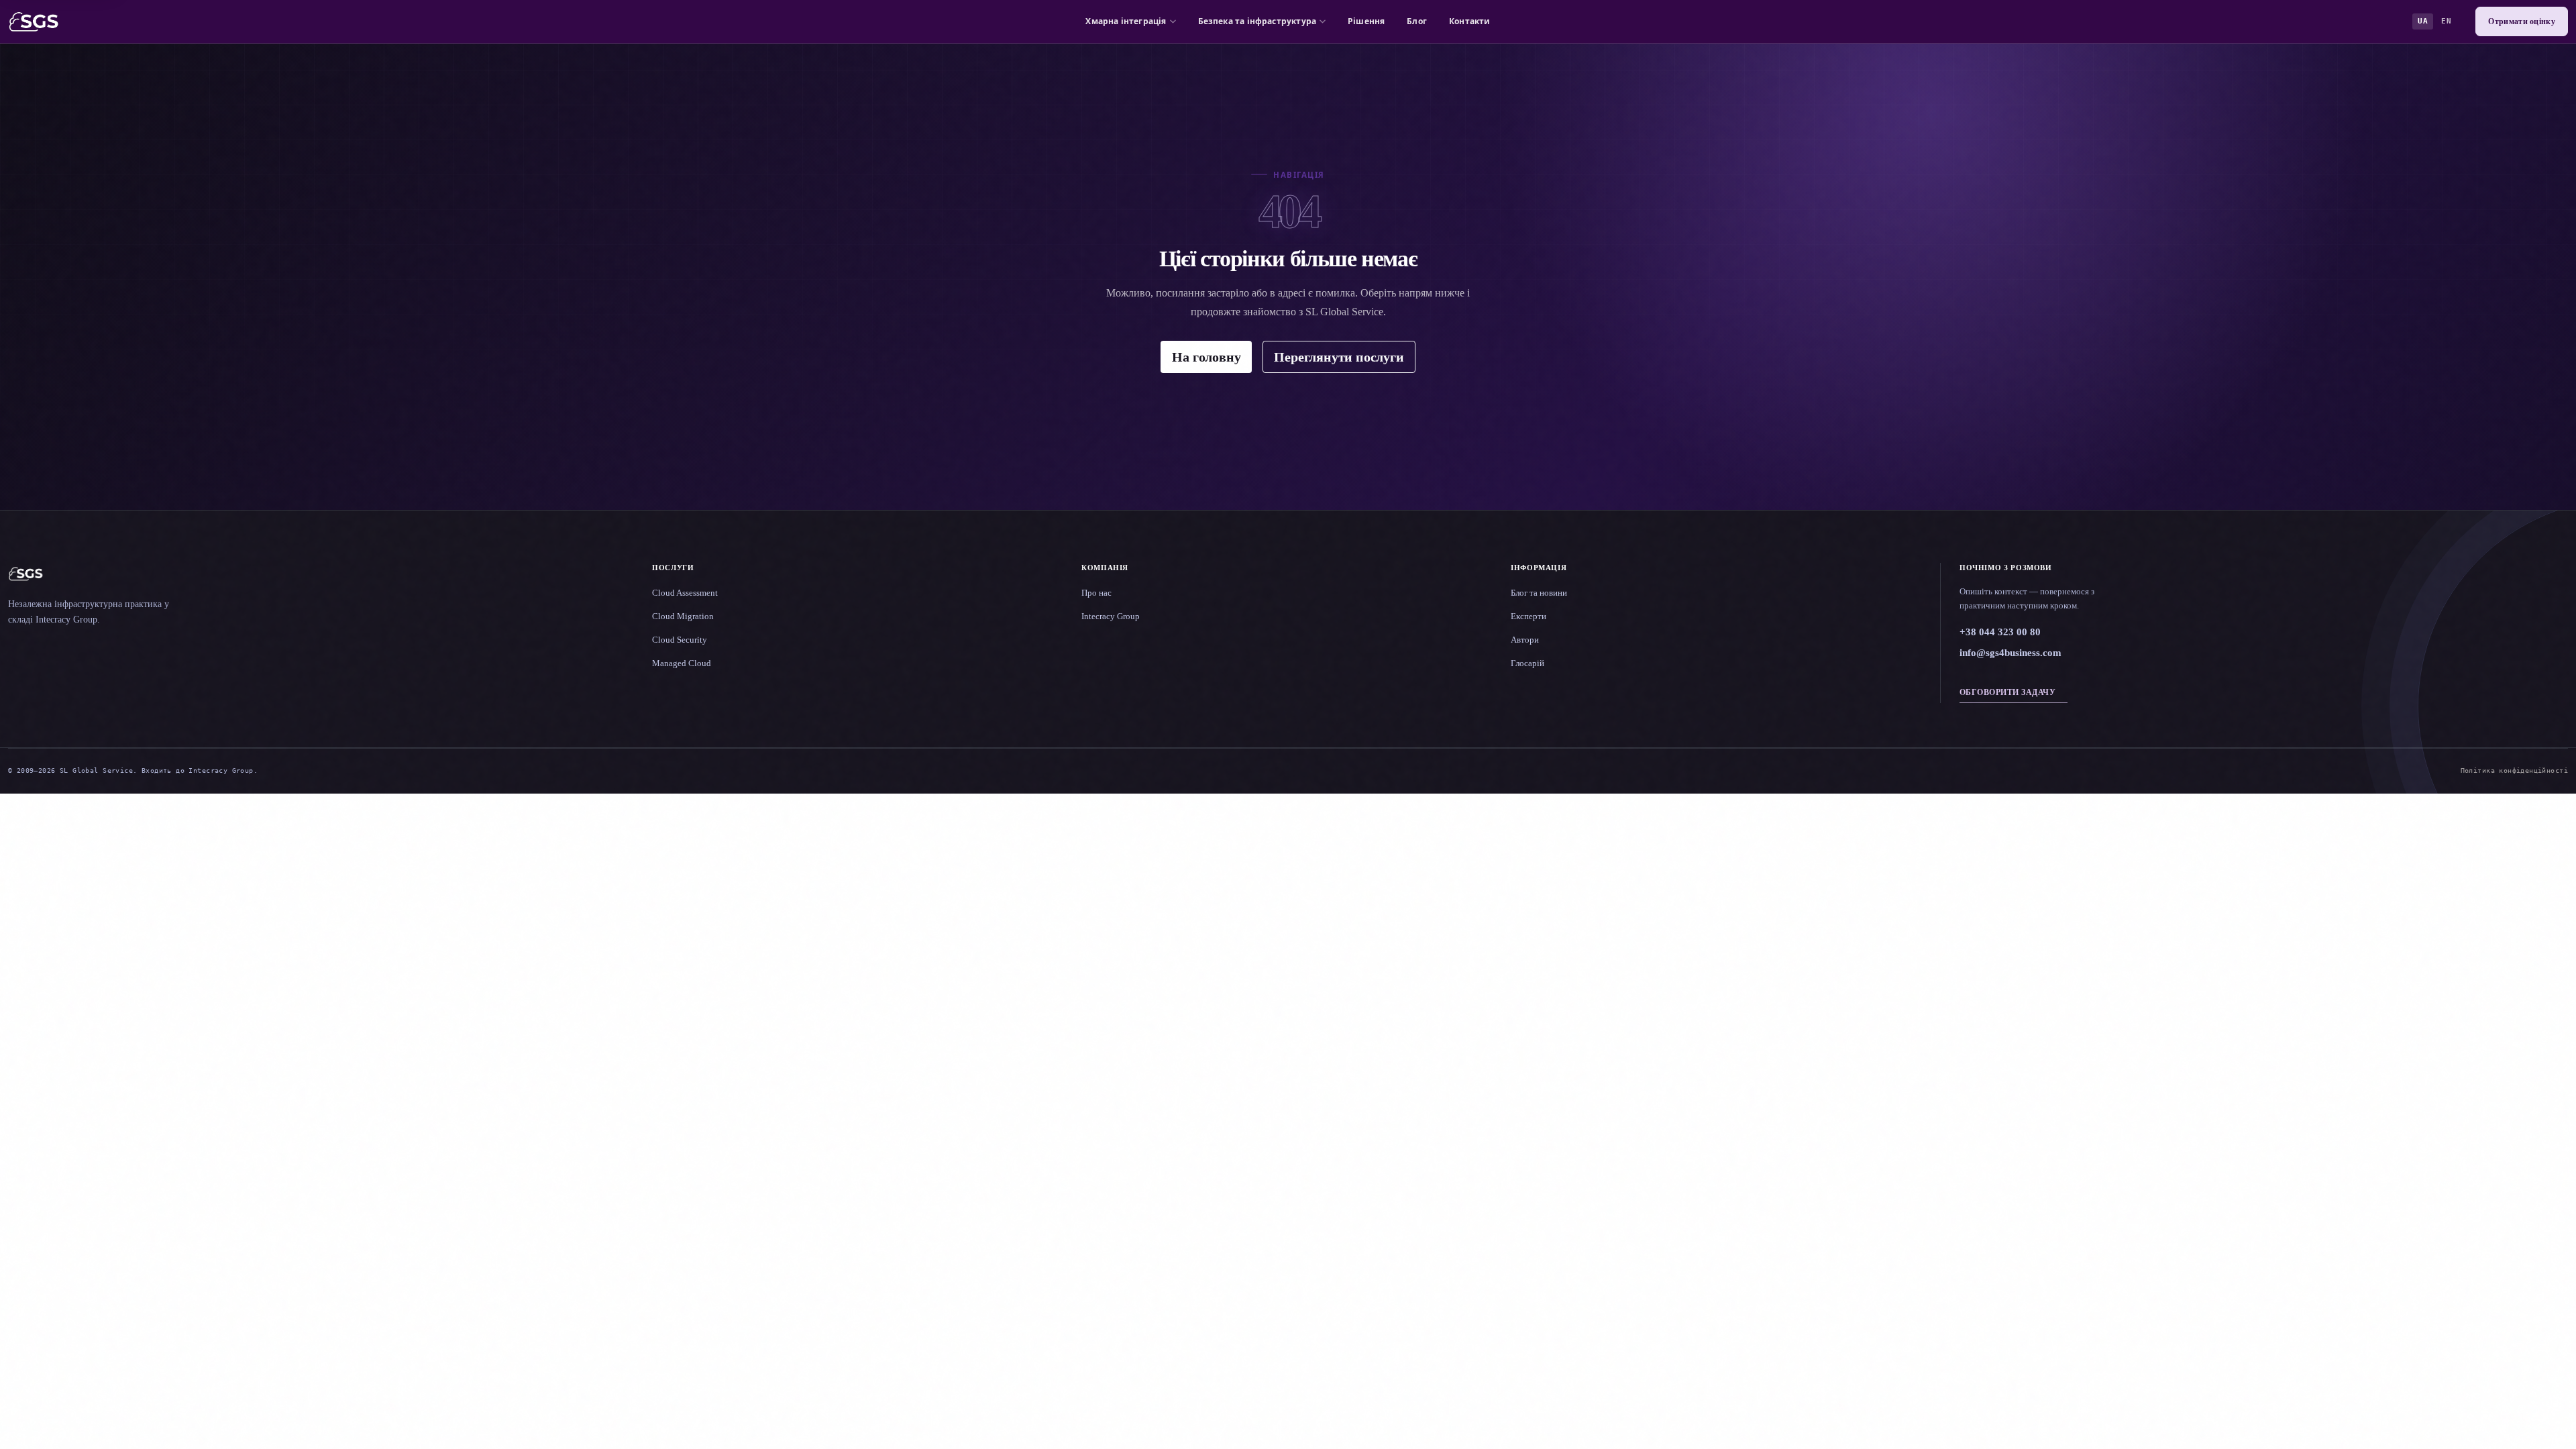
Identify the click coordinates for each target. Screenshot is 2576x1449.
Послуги (673, 568)
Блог (1417, 21)
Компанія (1105, 568)
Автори (1525, 640)
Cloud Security (680, 640)
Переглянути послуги (1339, 357)
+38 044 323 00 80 (2000, 632)
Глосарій (1527, 663)
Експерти (1528, 616)
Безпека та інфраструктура (1257, 21)
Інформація (1539, 568)
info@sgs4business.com (2010, 653)
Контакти (1469, 21)
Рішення (1366, 21)
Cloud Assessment (685, 593)
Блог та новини (1539, 593)
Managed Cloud (682, 663)
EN (2446, 21)
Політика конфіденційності (2514, 770)
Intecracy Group (1111, 616)
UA (2423, 21)
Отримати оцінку (2522, 21)
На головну (1206, 357)
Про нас (1096, 593)
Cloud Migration (683, 616)
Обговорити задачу (2007, 692)
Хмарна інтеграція (1126, 21)
